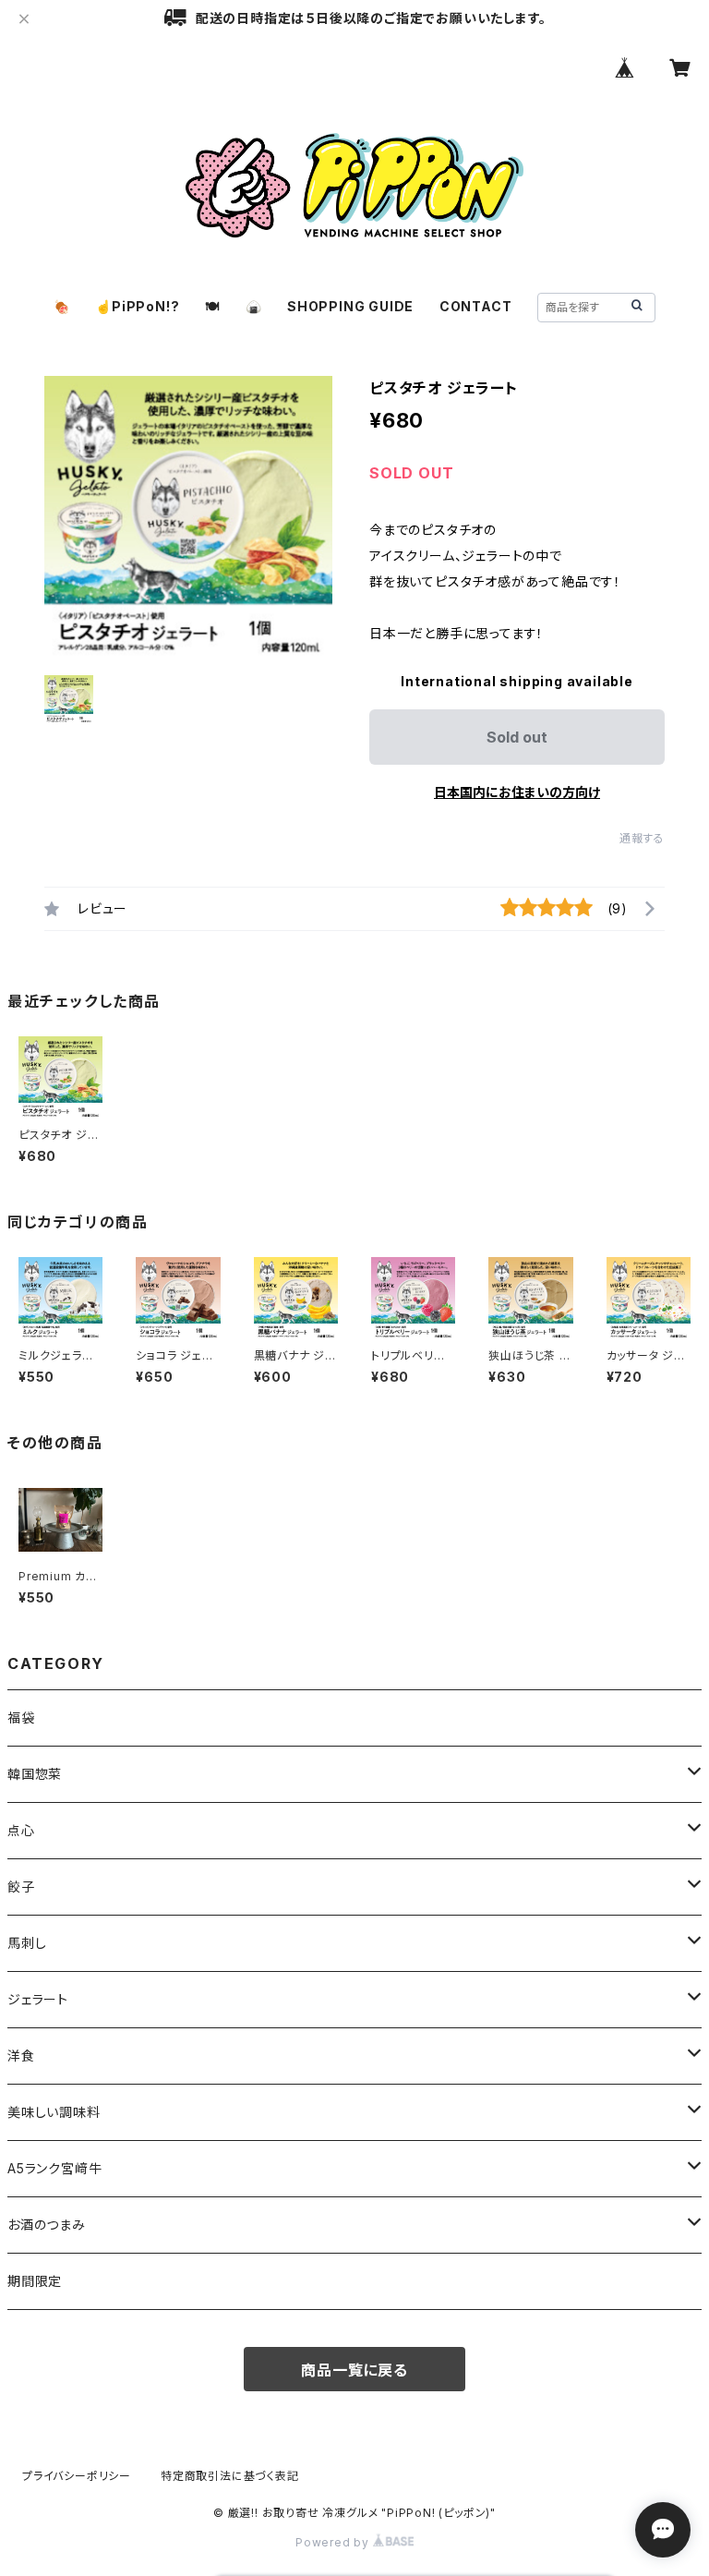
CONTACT (476, 306)
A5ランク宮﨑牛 (54, 2168)
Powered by (334, 2542)
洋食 (21, 2056)
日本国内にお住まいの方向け (517, 792)
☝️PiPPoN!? (137, 306)
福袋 (21, 1717)
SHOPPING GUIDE (350, 306)
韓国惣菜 (35, 1774)
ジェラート (38, 1999)
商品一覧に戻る (354, 2370)
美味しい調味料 (54, 2112)
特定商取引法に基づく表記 (230, 2476)
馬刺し (27, 1943)
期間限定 (35, 2281)
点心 (21, 1830)
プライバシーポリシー (77, 2476)
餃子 (21, 1887)
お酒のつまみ (47, 2225)
